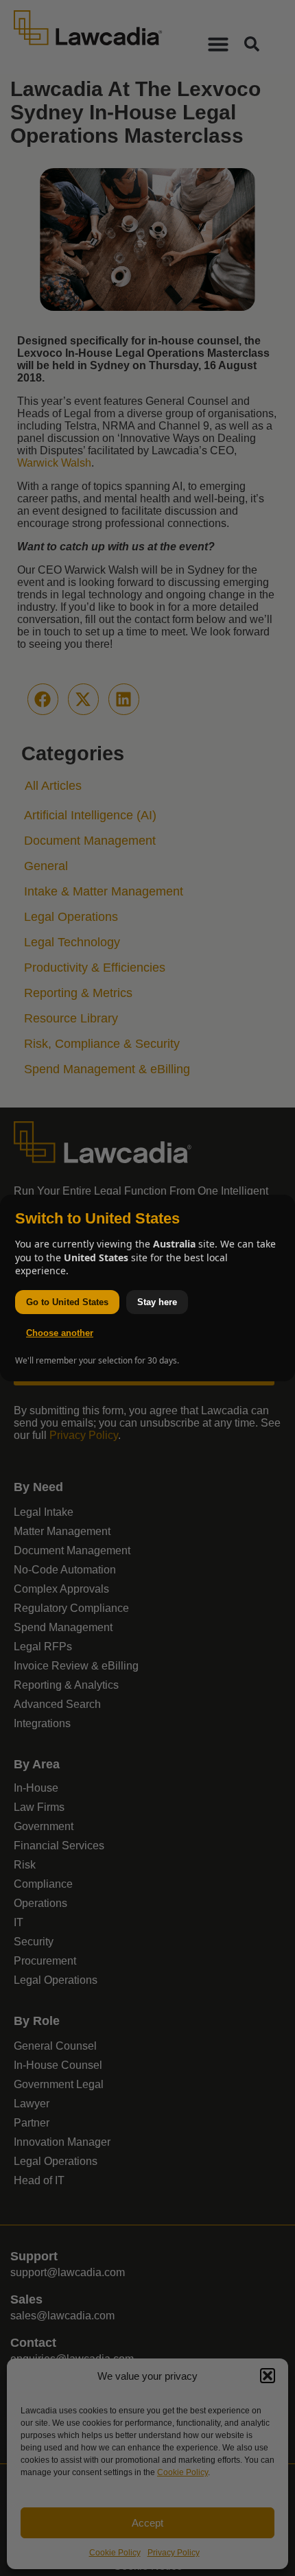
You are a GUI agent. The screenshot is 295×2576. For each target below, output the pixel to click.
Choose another (60, 1333)
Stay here (157, 1302)
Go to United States (67, 1302)
